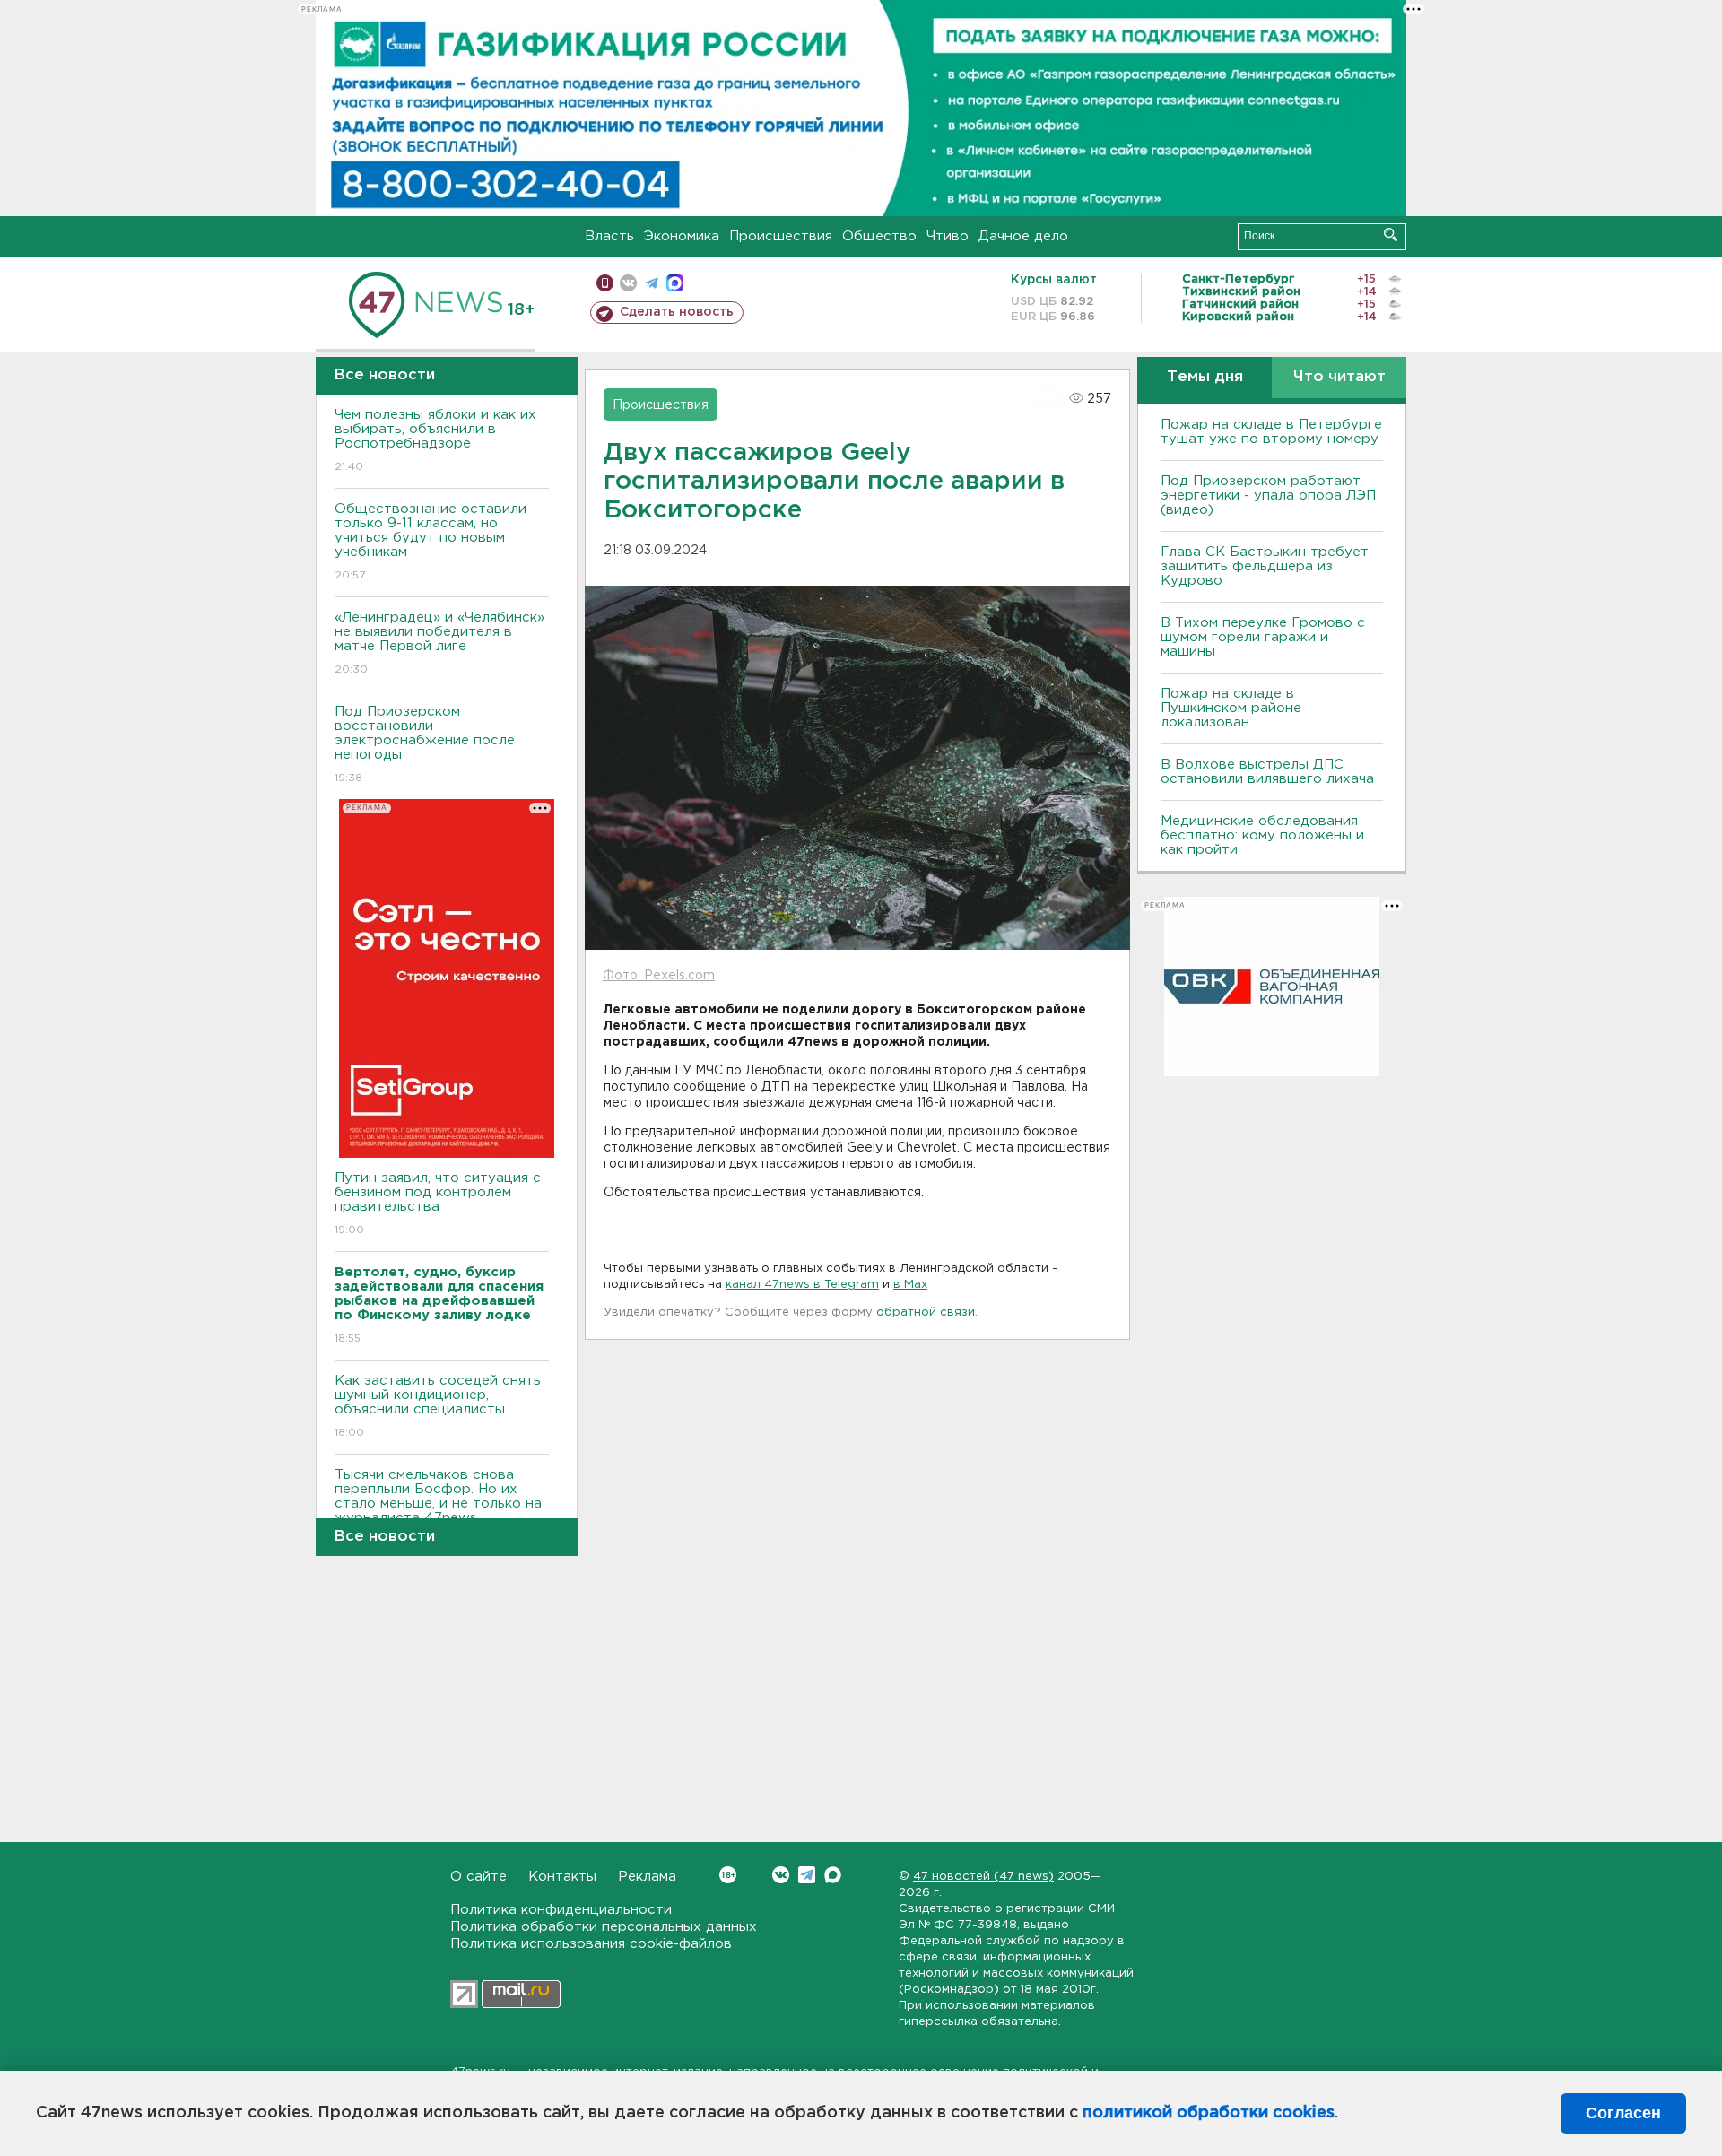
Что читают (1339, 377)
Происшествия (781, 236)
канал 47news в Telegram (802, 1285)
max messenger (675, 283)
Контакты (562, 1877)
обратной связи (926, 1313)
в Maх (910, 1285)
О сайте (478, 1877)
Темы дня (1205, 377)
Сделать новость (677, 312)
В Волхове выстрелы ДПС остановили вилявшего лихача (1267, 772)
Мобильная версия (605, 283)
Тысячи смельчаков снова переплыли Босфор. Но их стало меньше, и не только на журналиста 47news (438, 1508)
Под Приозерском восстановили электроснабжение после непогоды (425, 744)
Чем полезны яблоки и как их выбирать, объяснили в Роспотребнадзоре (435, 440)
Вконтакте (781, 1875)
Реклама (647, 1877)
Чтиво (948, 236)
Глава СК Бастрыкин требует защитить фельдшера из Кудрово (1265, 566)
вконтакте (628, 283)
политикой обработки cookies (1209, 2113)
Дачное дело (1023, 236)
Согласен (1623, 2113)
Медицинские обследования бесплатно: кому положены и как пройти (1262, 835)
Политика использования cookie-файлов (591, 1944)
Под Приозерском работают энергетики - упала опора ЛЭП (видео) (1268, 496)
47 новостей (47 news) (983, 1877)
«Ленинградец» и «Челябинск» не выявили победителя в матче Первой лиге (439, 643)
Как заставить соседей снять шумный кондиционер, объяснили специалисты (438, 1406)
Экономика (682, 236)
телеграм (652, 283)
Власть (609, 236)
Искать (1391, 235)
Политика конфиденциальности (561, 1910)
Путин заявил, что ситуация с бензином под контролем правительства (438, 1204)
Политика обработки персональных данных (604, 1927)
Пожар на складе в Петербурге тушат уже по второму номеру (1271, 432)
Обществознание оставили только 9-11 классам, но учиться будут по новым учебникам (430, 542)
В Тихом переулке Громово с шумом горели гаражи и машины (1263, 637)
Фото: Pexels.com (659, 976)
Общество (879, 236)
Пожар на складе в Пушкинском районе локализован (1231, 708)
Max (833, 1875)
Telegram (807, 1875)
